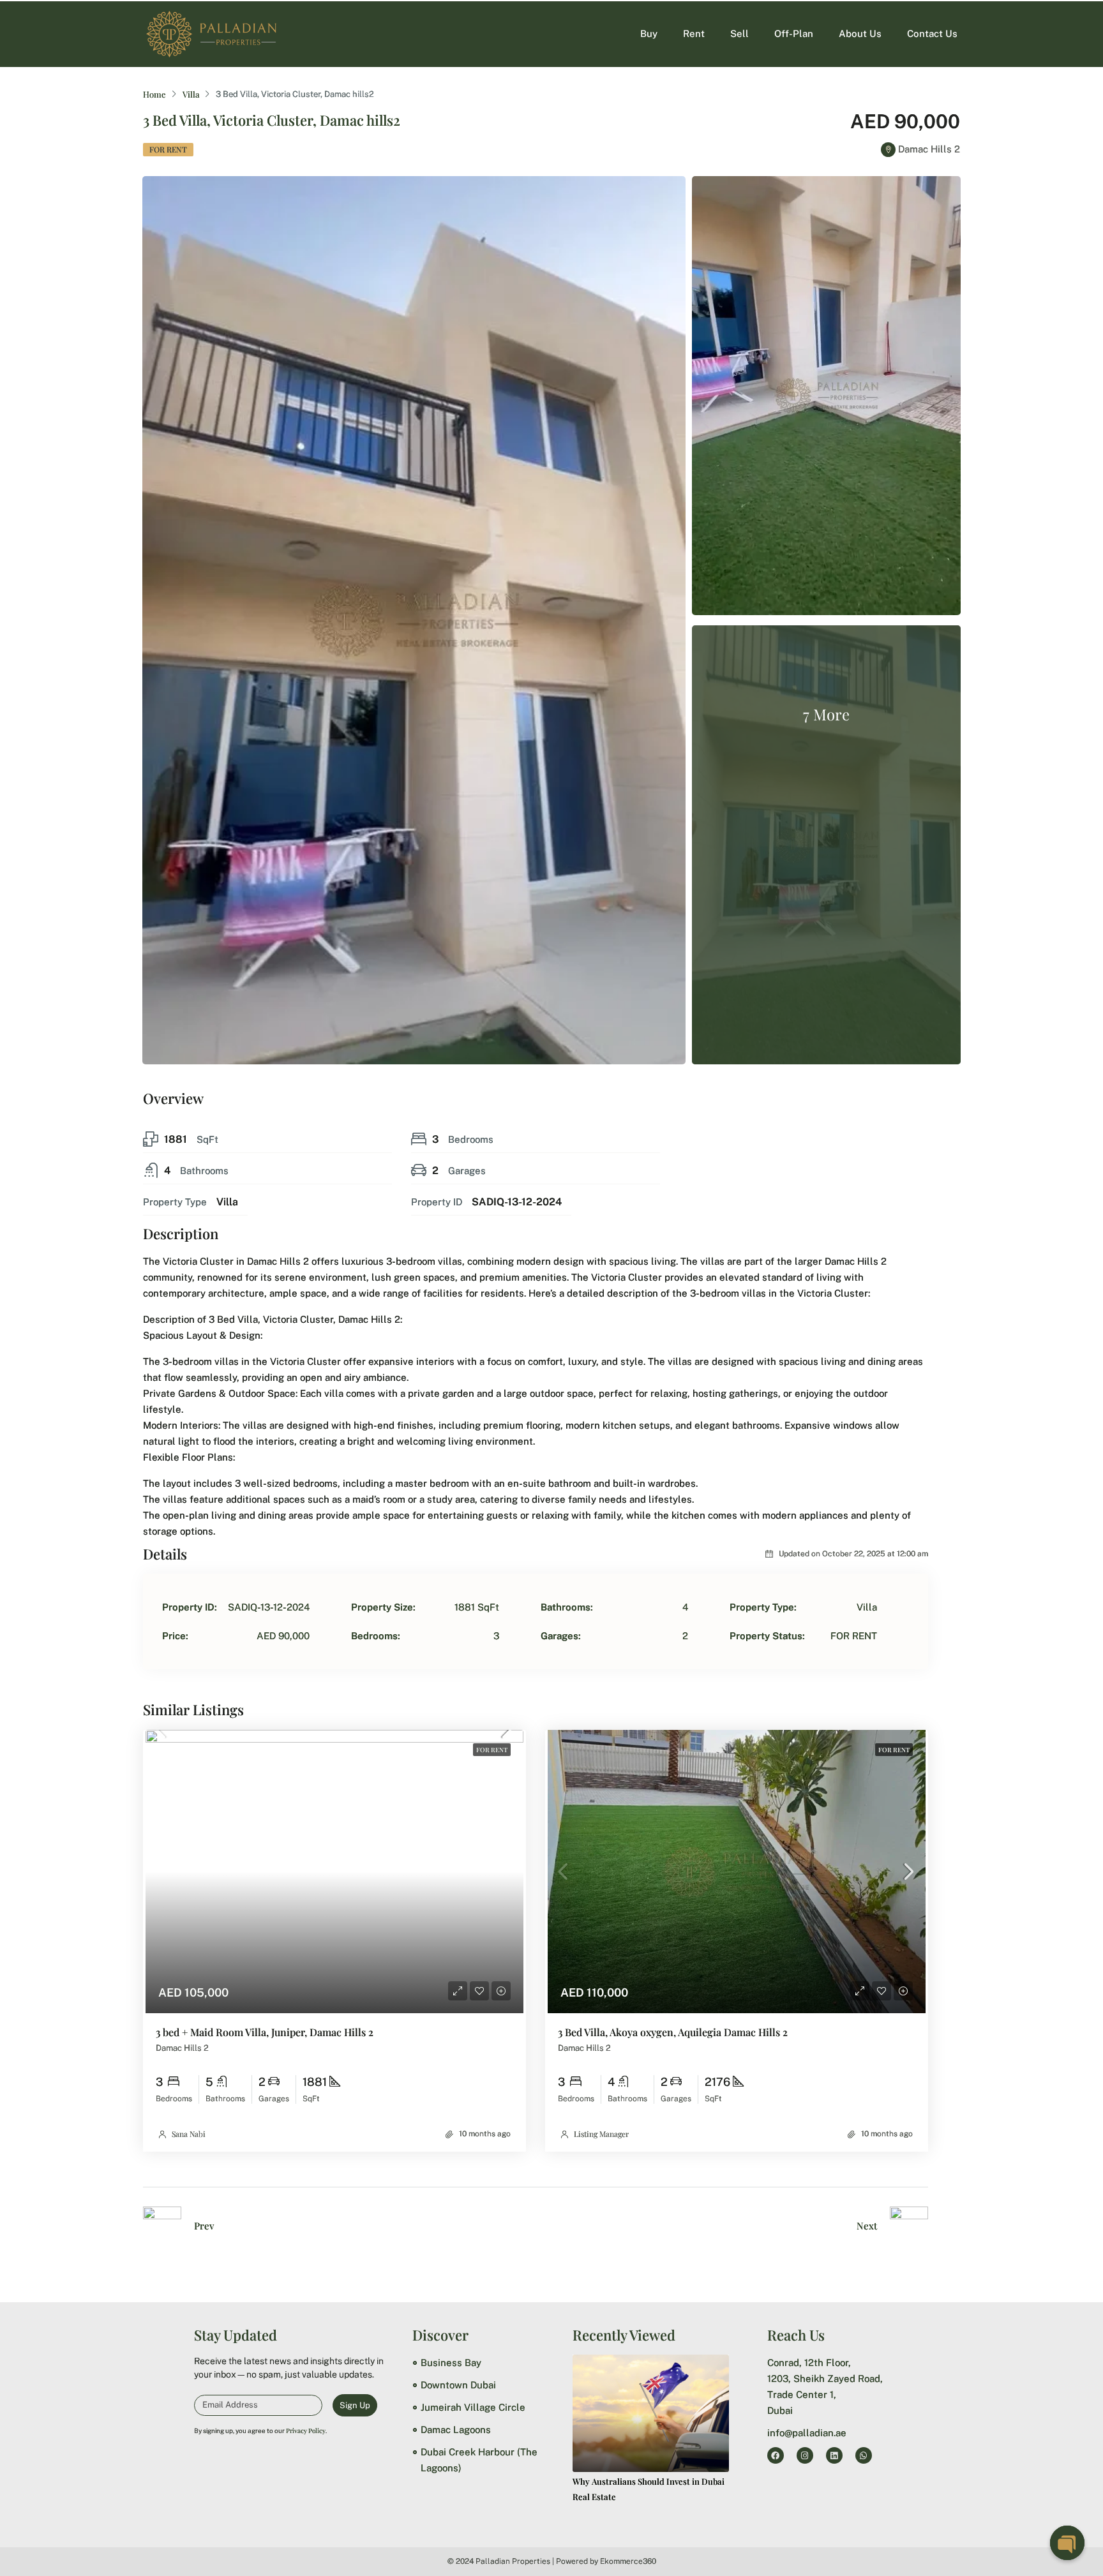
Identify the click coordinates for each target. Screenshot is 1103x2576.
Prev (204, 2226)
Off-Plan (794, 34)
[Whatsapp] (864, 2455)
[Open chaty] (1067, 2543)
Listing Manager (601, 2134)
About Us (860, 34)
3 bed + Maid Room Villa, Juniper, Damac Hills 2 (265, 2032)
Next (867, 2226)
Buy (649, 34)
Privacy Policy (306, 2431)
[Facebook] (776, 2455)
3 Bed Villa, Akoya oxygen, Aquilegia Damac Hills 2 (673, 2032)
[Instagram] (805, 2455)
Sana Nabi (189, 2134)
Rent (694, 34)
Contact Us (932, 34)
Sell (739, 34)
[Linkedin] (834, 2455)
